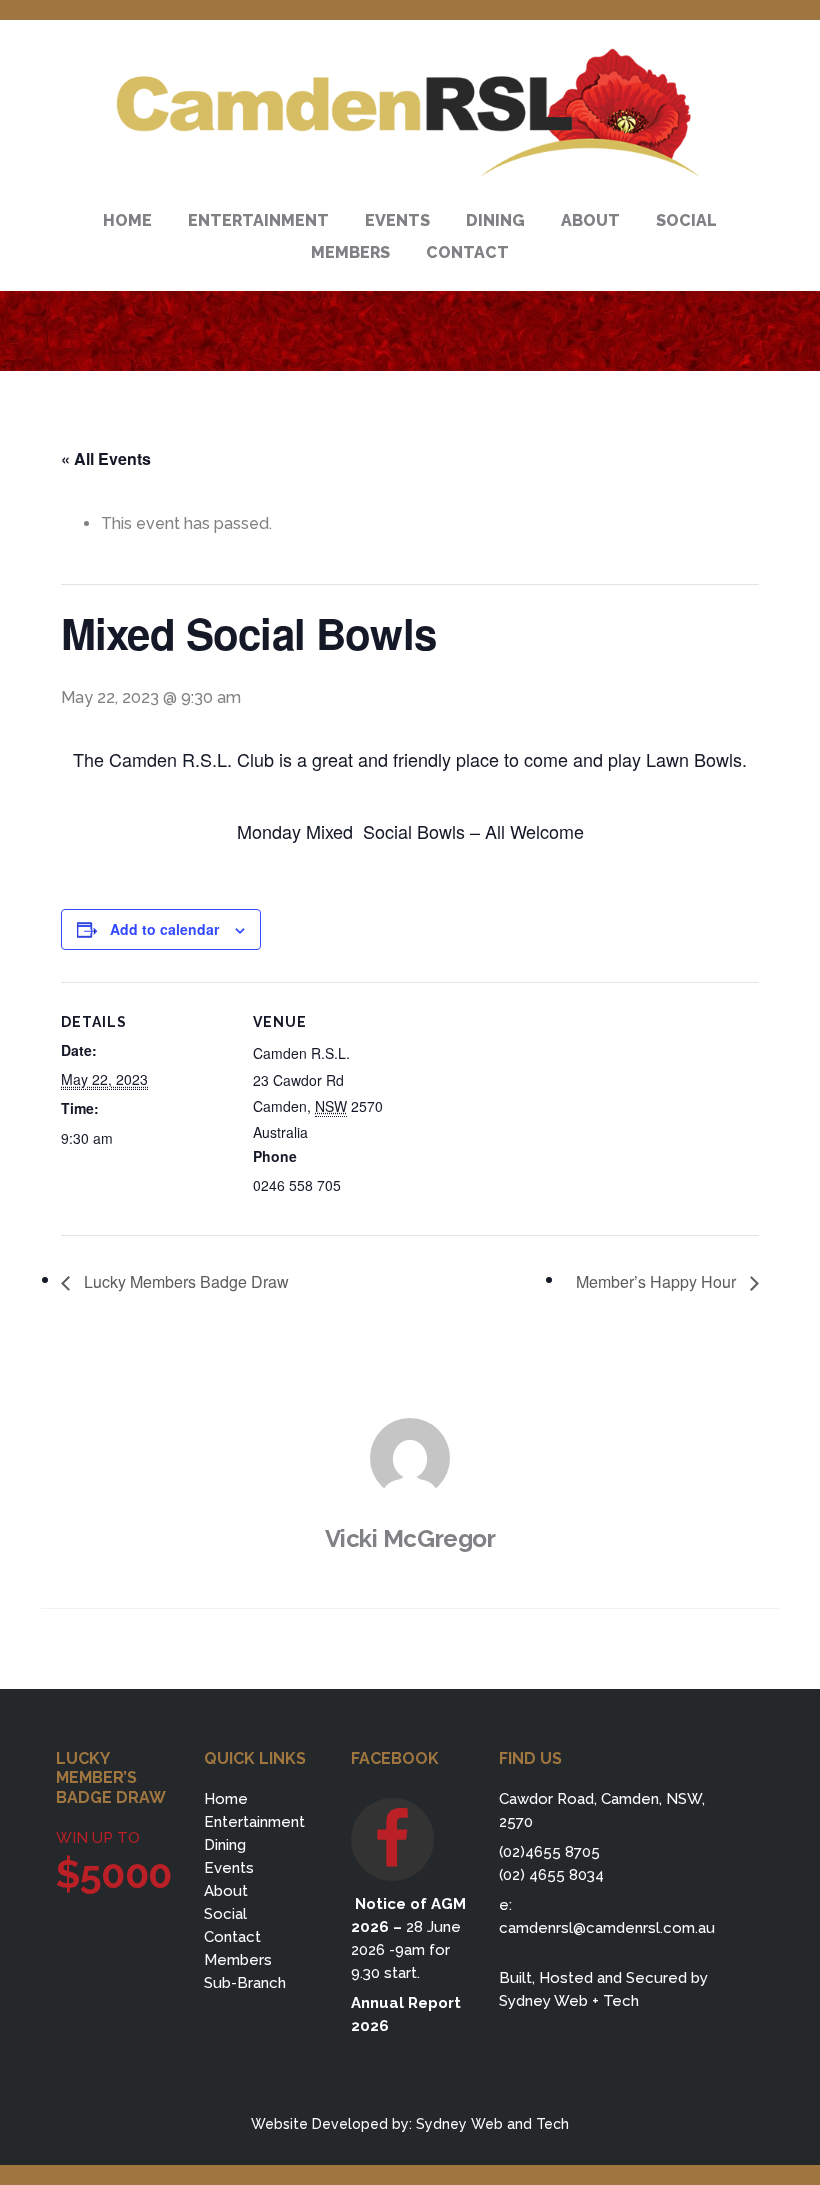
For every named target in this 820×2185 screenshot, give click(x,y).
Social (225, 1914)
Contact (232, 1937)
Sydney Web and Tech (492, 2124)
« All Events (106, 458)
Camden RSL (410, 113)
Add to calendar (164, 929)
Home (226, 1799)
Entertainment (254, 1822)
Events (229, 1868)
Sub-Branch (245, 1983)
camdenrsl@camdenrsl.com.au (607, 1928)
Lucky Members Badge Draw (184, 1281)
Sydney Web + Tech (569, 2001)
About (226, 1891)
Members (238, 1960)
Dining (225, 1845)
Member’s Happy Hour (658, 1281)
